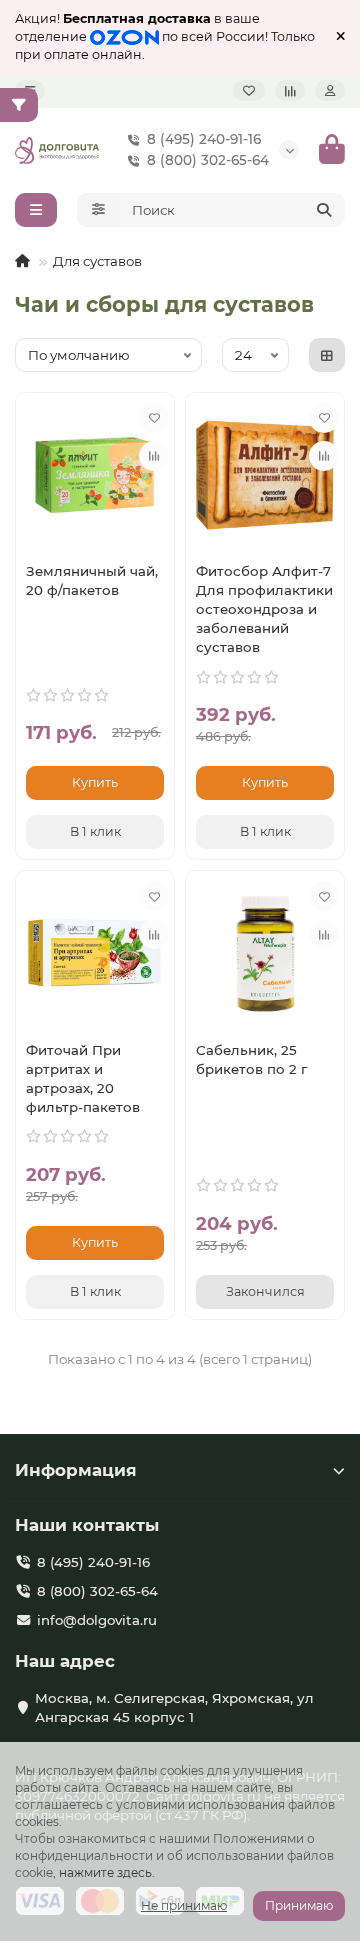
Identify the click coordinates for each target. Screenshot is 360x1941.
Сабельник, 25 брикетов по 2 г (251, 1059)
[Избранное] (249, 90)
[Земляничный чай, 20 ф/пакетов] (95, 475)
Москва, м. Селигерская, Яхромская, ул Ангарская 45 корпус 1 (174, 1707)
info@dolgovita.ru (97, 1620)
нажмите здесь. (107, 1872)
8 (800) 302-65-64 (208, 160)
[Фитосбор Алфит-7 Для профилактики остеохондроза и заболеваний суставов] (265, 475)
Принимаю (299, 1905)
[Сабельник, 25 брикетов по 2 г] (265, 953)
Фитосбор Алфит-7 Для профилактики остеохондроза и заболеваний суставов (264, 609)
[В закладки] (154, 418)
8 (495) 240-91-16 (204, 139)
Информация (76, 1470)
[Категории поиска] (98, 210)
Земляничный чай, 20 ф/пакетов (92, 580)
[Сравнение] (290, 90)
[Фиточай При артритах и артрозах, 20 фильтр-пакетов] (95, 953)
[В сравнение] (154, 456)
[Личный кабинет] (330, 90)
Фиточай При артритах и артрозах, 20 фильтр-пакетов (83, 1078)
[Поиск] (324, 210)
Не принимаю (184, 1905)
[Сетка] (327, 355)
